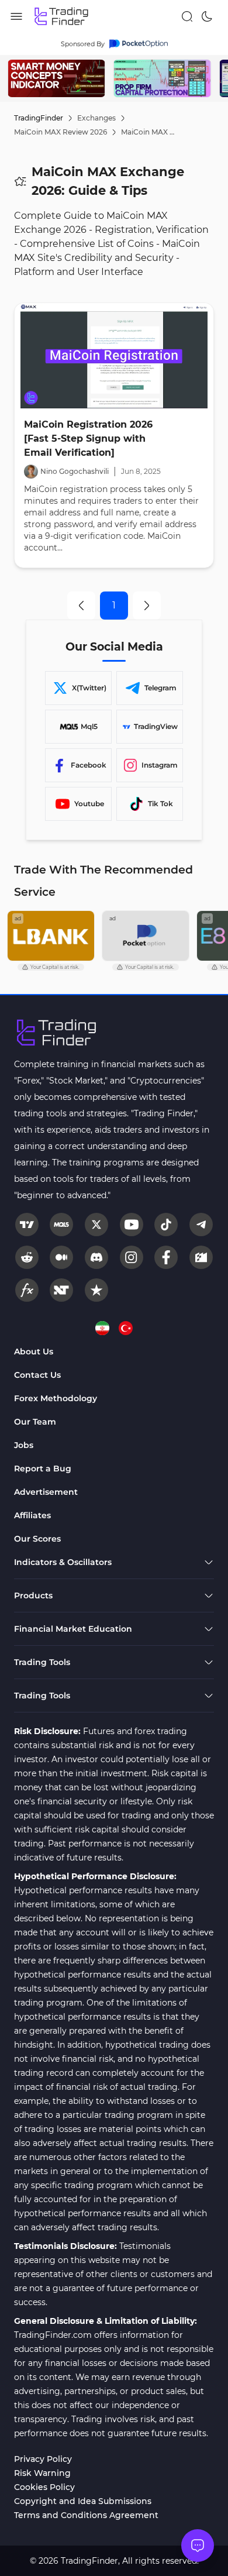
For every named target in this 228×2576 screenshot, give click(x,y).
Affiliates (32, 1515)
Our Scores (37, 1539)
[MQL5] (61, 1225)
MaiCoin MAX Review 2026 (61, 132)
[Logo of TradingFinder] (62, 16)
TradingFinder (39, 118)
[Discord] (96, 1257)
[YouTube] (132, 1225)
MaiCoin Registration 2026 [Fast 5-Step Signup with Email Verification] (88, 438)
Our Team (35, 1422)
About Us (34, 1351)
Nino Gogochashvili (75, 471)
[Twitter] (96, 1225)
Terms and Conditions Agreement (86, 2515)
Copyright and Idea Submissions (83, 2501)
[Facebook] (166, 1257)
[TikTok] (166, 1225)
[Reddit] (27, 1257)
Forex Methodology (56, 1398)
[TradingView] (27, 1225)
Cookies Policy (44, 2487)
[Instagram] (132, 1257)
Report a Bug (43, 1468)
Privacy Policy (43, 2459)
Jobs (24, 1445)
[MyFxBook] (27, 1290)
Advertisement (46, 1492)
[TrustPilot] (96, 1290)
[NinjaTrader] (61, 1290)
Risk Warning (42, 2473)
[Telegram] (201, 1225)
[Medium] (61, 1257)
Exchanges (96, 118)
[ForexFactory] (201, 1257)
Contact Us (37, 1375)
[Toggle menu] (198, 2546)
